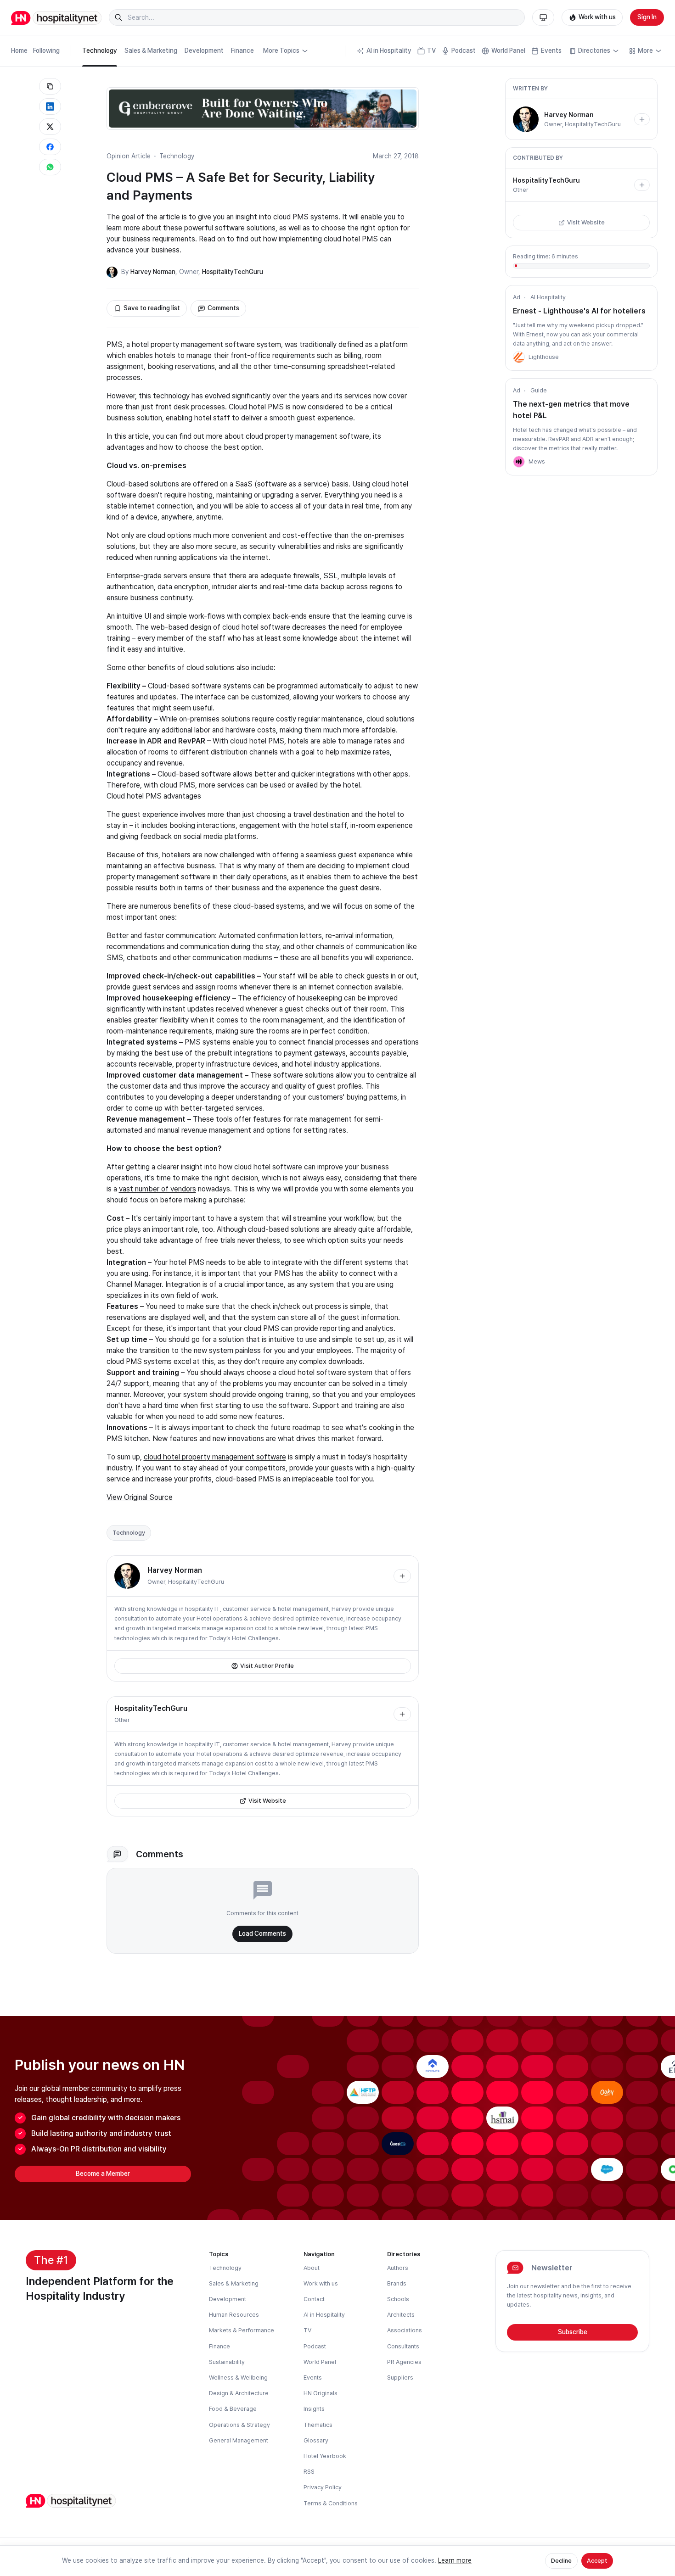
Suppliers (400, 2378)
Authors (398, 2268)
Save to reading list (152, 308)
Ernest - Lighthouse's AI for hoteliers (579, 311)
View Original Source (140, 1497)
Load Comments (262, 1933)
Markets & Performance (242, 2330)
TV (431, 50)
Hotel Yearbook (325, 2456)
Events (551, 50)
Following (46, 50)
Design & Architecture (239, 2393)
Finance (242, 50)
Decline (561, 2561)
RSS (309, 2472)
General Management (239, 2440)
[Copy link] (50, 86)
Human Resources (234, 2315)
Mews (537, 461)
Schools (398, 2299)
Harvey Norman (153, 272)
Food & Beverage (233, 2409)
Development (204, 50)
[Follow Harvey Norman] (402, 1576)
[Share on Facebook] (50, 147)
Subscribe (573, 2332)
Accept (597, 2561)
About (312, 2268)
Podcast (464, 50)
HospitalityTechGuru (233, 272)
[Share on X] (50, 127)
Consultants (403, 2346)
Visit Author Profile (267, 1666)
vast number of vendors (157, 1189)
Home (19, 50)
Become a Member (103, 2174)
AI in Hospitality (389, 50)
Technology (100, 50)
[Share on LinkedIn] (50, 106)
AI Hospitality (548, 297)
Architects (401, 2315)
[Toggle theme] (543, 17)
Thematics (318, 2425)
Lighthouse (544, 357)
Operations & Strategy (239, 2425)
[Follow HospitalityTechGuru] (402, 1714)
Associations (405, 2330)
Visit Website (267, 1801)
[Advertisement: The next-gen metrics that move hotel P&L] (519, 462)
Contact (314, 2299)
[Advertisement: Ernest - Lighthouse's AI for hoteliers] (519, 357)
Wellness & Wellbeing (238, 2378)
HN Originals (321, 2393)
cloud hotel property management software (215, 1457)
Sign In (647, 17)
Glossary (316, 2440)
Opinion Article (129, 156)
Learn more (455, 2560)
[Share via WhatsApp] (50, 167)
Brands (397, 2283)
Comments (223, 308)
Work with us (597, 17)
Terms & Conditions (331, 2503)
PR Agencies (404, 2362)
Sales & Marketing (151, 50)
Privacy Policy (323, 2487)
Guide (539, 390)
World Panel (508, 50)
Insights (314, 2409)
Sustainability (227, 2362)
